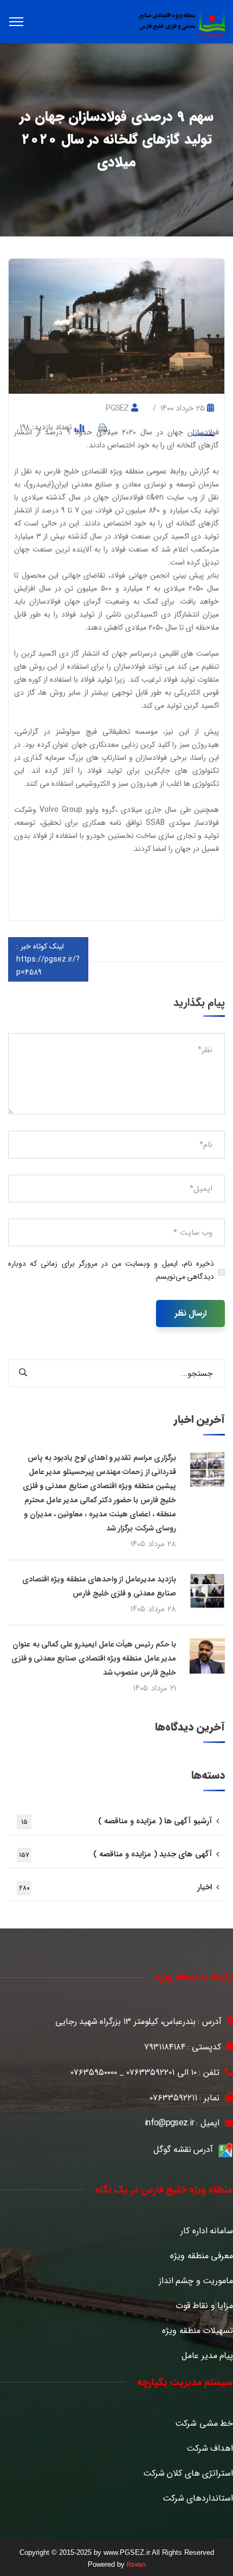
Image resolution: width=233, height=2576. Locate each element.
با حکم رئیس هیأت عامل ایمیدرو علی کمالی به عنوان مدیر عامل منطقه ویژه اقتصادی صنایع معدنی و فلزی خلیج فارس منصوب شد (94, 1658)
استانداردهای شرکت (198, 2498)
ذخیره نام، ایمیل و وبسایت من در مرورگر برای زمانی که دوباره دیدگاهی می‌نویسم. (111, 1270)
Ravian (136, 2565)
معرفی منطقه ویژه (202, 2256)
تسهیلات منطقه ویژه (198, 2331)
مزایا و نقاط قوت (204, 2306)
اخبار (115, 1887)
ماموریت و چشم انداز (196, 2281)
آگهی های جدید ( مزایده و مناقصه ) (115, 1854)
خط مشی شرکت (204, 2424)
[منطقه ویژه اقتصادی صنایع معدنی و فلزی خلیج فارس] (182, 23)
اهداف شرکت (210, 2449)
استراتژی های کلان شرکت (188, 2474)
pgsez (117, 408)
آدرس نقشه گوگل (183, 2149)
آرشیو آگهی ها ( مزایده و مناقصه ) (116, 1821)
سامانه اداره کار (207, 2231)
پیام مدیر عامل (207, 2356)
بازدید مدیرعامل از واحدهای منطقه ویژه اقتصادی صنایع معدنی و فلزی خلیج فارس (99, 1586)
